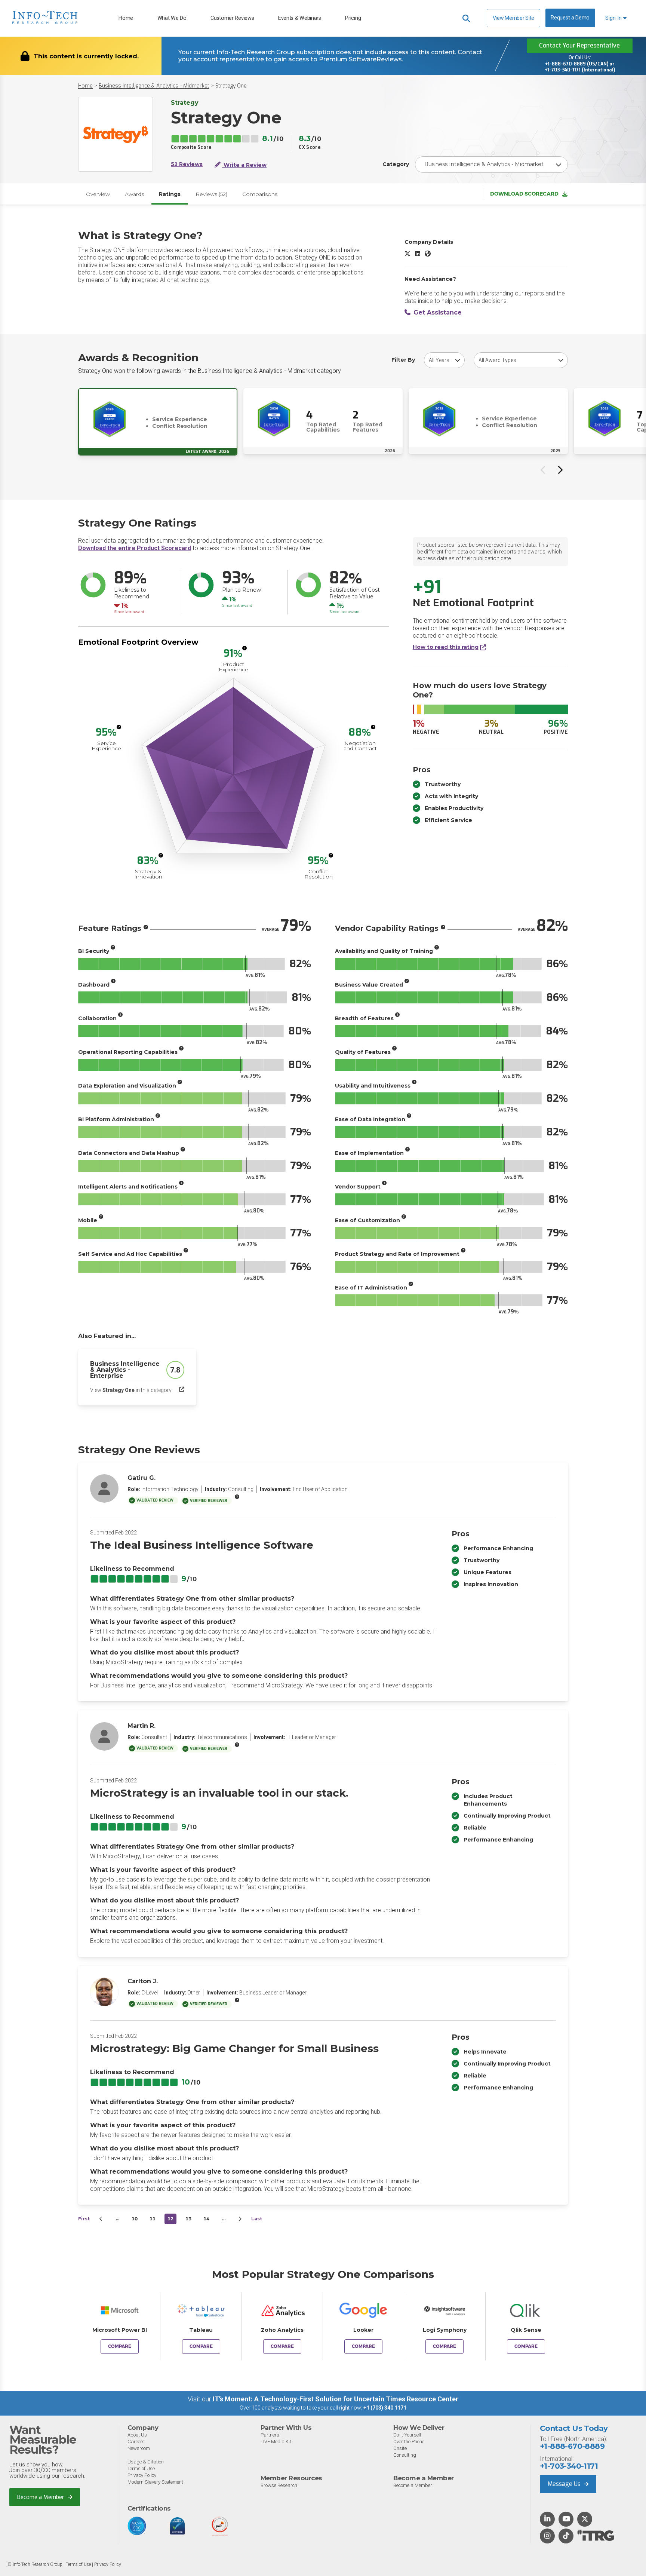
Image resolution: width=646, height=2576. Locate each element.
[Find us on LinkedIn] (547, 2520)
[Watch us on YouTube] (566, 2520)
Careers (136, 2442)
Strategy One (231, 86)
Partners (270, 2435)
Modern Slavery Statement (155, 2482)
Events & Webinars (300, 18)
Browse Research (279, 2485)
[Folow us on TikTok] (566, 2536)
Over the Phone (409, 2442)
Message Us (565, 2484)
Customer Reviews (232, 18)
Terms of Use (141, 2468)
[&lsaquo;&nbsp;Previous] (101, 2219)
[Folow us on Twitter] (585, 2520)
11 (153, 2219)
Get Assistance (438, 312)
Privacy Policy (142, 2475)
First (84, 2219)
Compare (120, 2346)
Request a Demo (570, 18)
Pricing (353, 18)
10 (135, 2219)
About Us (137, 2435)
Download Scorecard (524, 194)
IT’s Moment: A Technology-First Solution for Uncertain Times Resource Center (336, 2399)
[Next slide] (560, 470)
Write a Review (244, 165)
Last (257, 2219)
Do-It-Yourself (407, 2435)
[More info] (244, 648)
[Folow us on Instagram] (547, 2536)
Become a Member (41, 2497)
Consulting (405, 2455)
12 (170, 2219)
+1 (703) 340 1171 (385, 2408)
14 (206, 2219)
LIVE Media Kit (276, 2442)
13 (188, 2219)
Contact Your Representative (579, 45)
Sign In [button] (614, 18)
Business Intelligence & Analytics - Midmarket (154, 86)
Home (126, 18)
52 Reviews (187, 164)
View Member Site (513, 18)
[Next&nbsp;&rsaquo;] (240, 2219)
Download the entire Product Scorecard (135, 548)
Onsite (400, 2448)
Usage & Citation (146, 2462)
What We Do (172, 18)
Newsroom (139, 2448)
